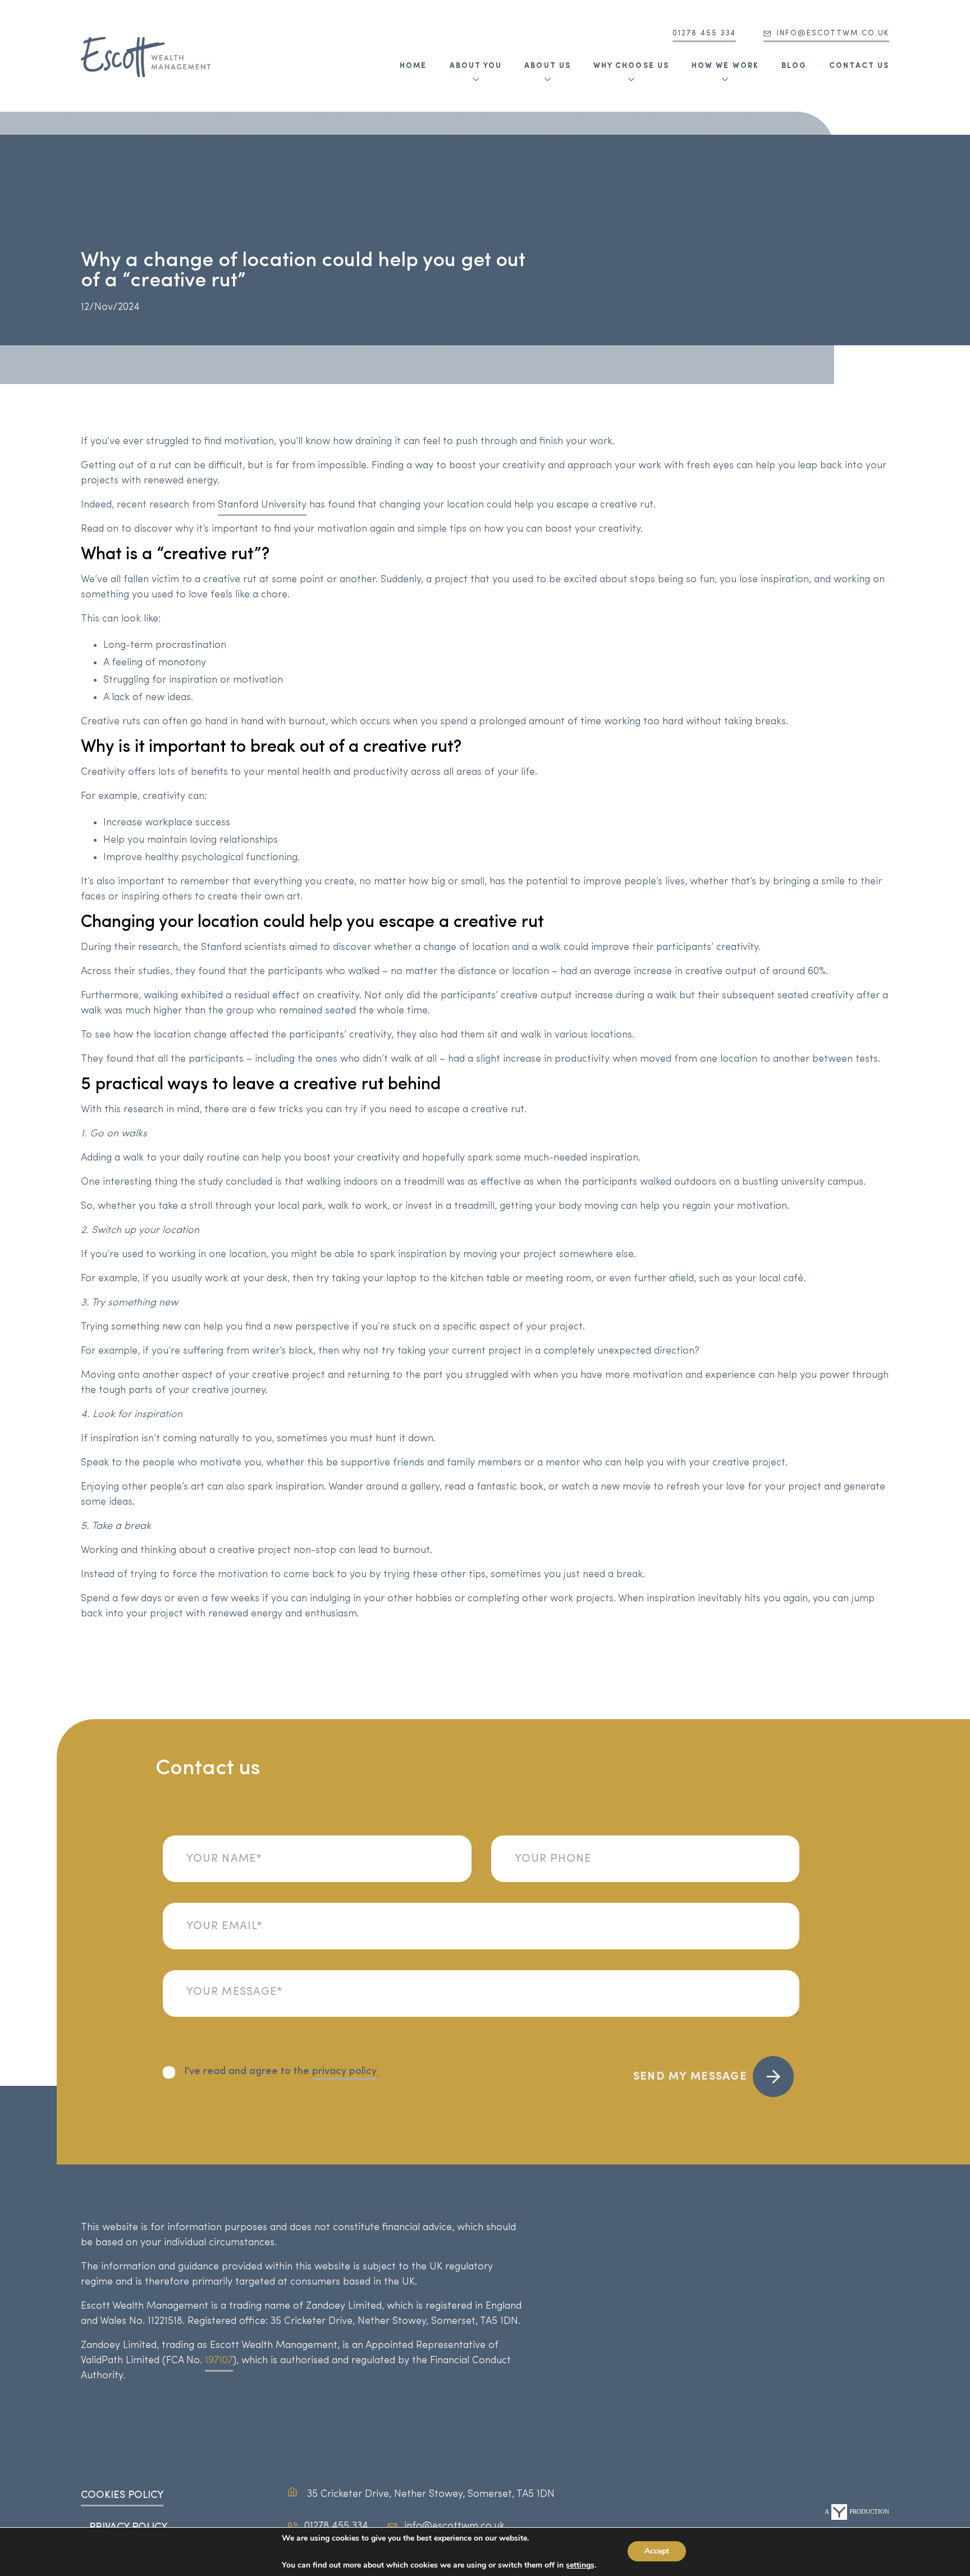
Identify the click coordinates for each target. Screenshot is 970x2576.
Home (413, 66)
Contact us (859, 66)
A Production (857, 2511)
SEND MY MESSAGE (690, 2077)
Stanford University (262, 505)
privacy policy (344, 2072)
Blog (794, 66)
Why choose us (631, 66)
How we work (725, 66)
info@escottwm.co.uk (833, 33)
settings (580, 2565)
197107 (219, 2361)
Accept (657, 2551)
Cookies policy (122, 2496)
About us (548, 66)
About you (476, 66)
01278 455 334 (704, 33)
